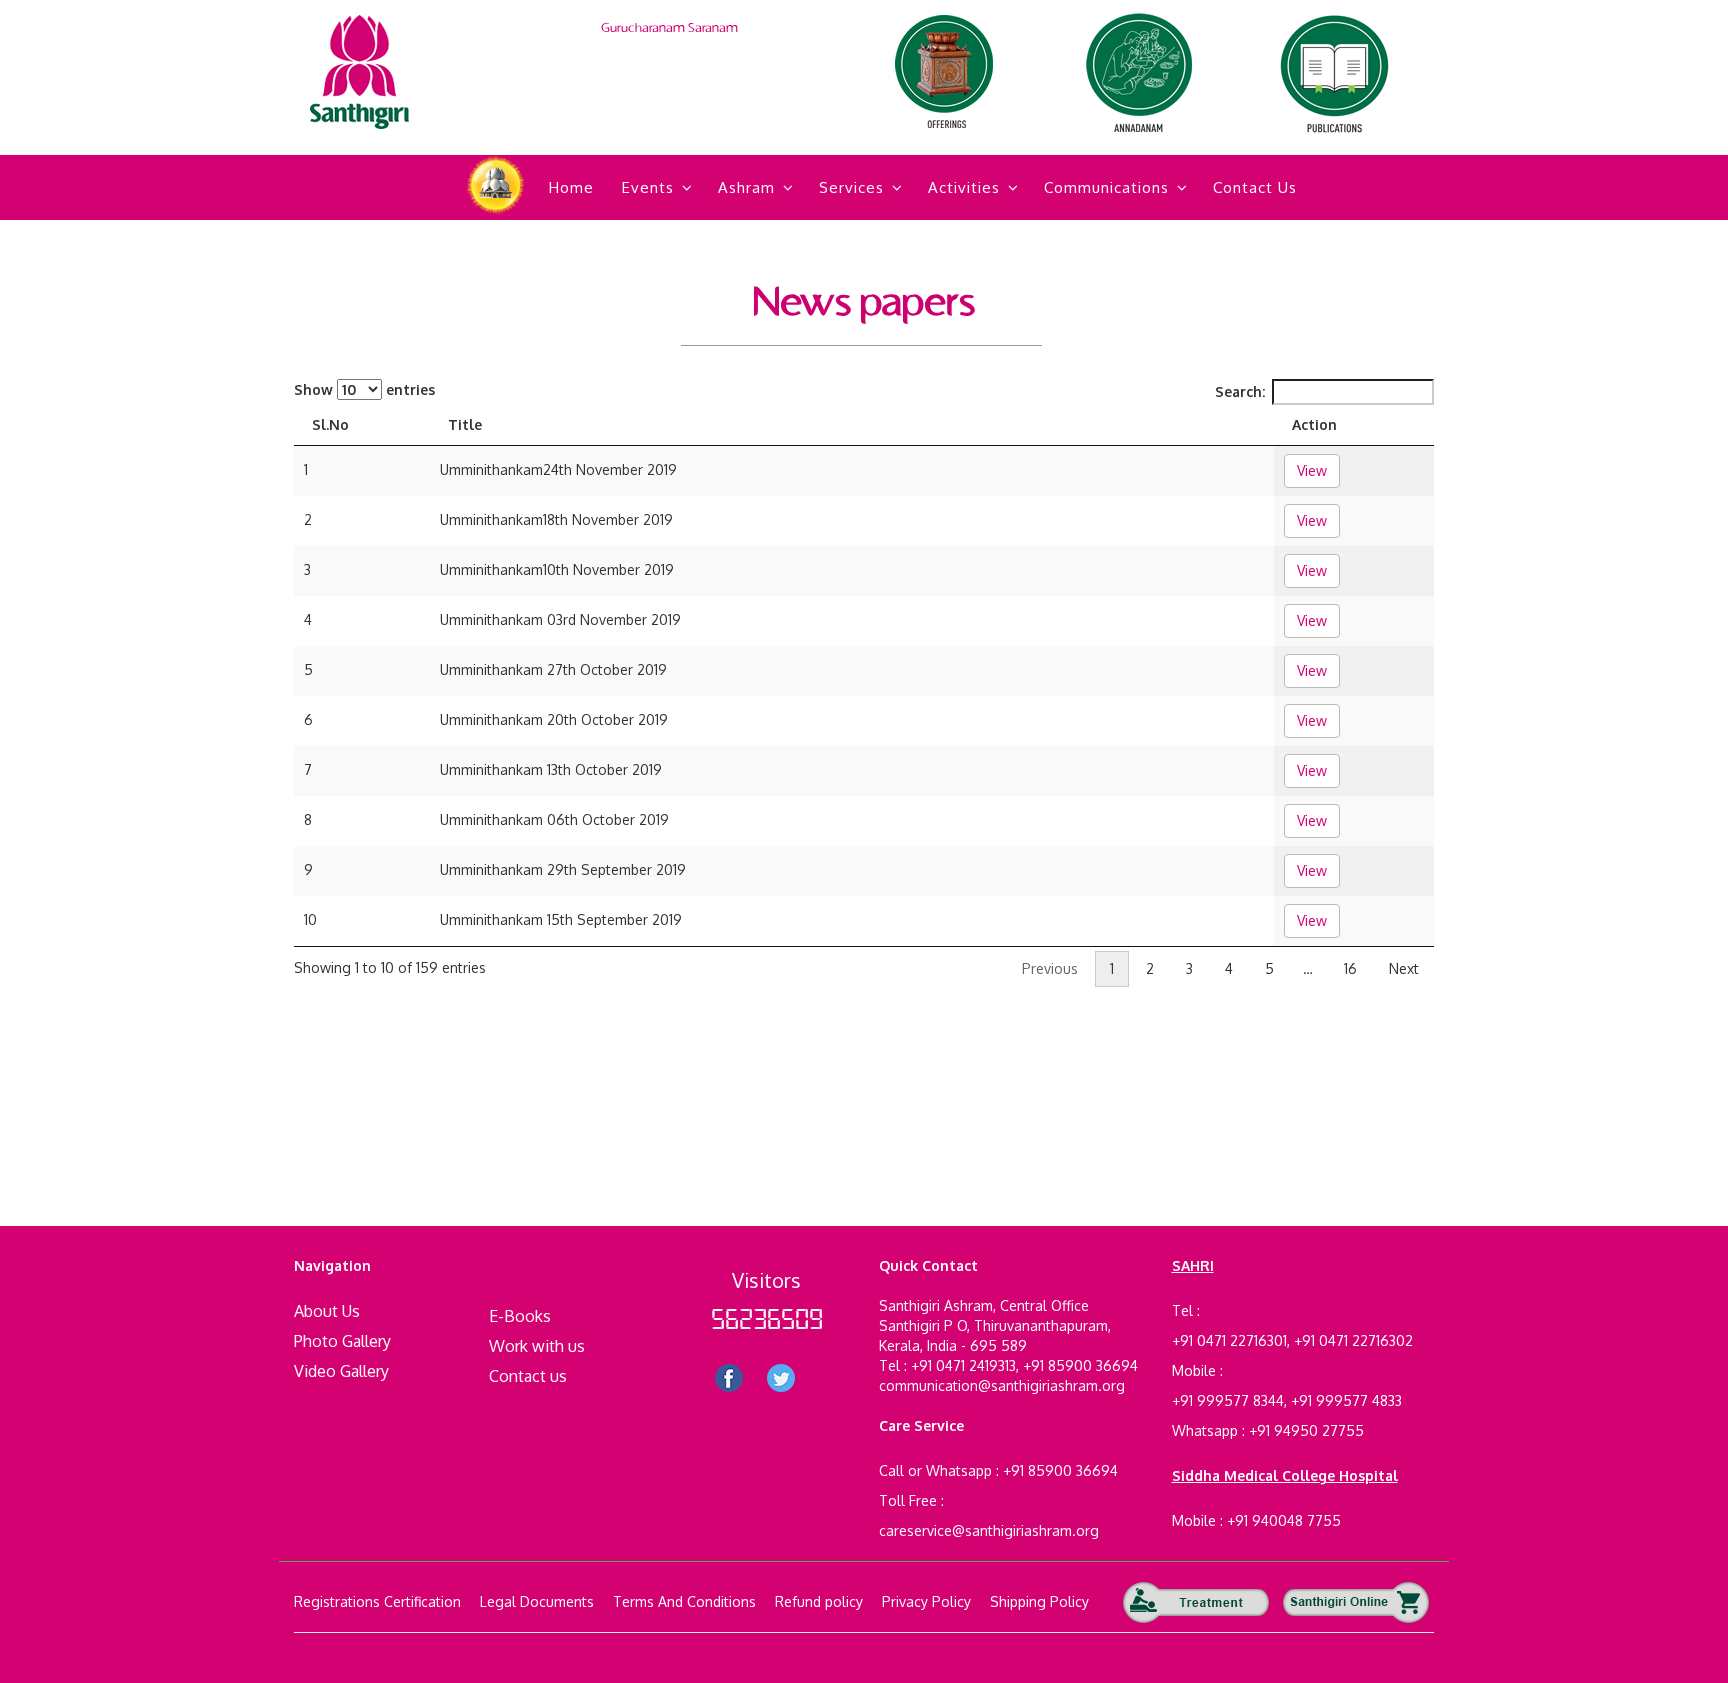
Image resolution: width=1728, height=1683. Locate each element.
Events (648, 187)
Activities (964, 187)
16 (1350, 968)
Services (851, 187)
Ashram (746, 187)
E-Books (520, 1316)
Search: (1240, 391)
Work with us (537, 1346)
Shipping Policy (1039, 1601)
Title (465, 424)
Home (571, 187)
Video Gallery (341, 1371)
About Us (327, 1311)
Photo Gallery (342, 1341)
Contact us (528, 1376)
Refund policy (819, 1601)
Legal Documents (537, 1601)
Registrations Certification (377, 1601)
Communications (1106, 187)
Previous (1050, 968)
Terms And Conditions (684, 1601)
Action (1314, 424)
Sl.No (330, 424)
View (1312, 470)
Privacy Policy (926, 1601)
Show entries (364, 389)
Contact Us (1255, 187)
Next (1404, 968)
